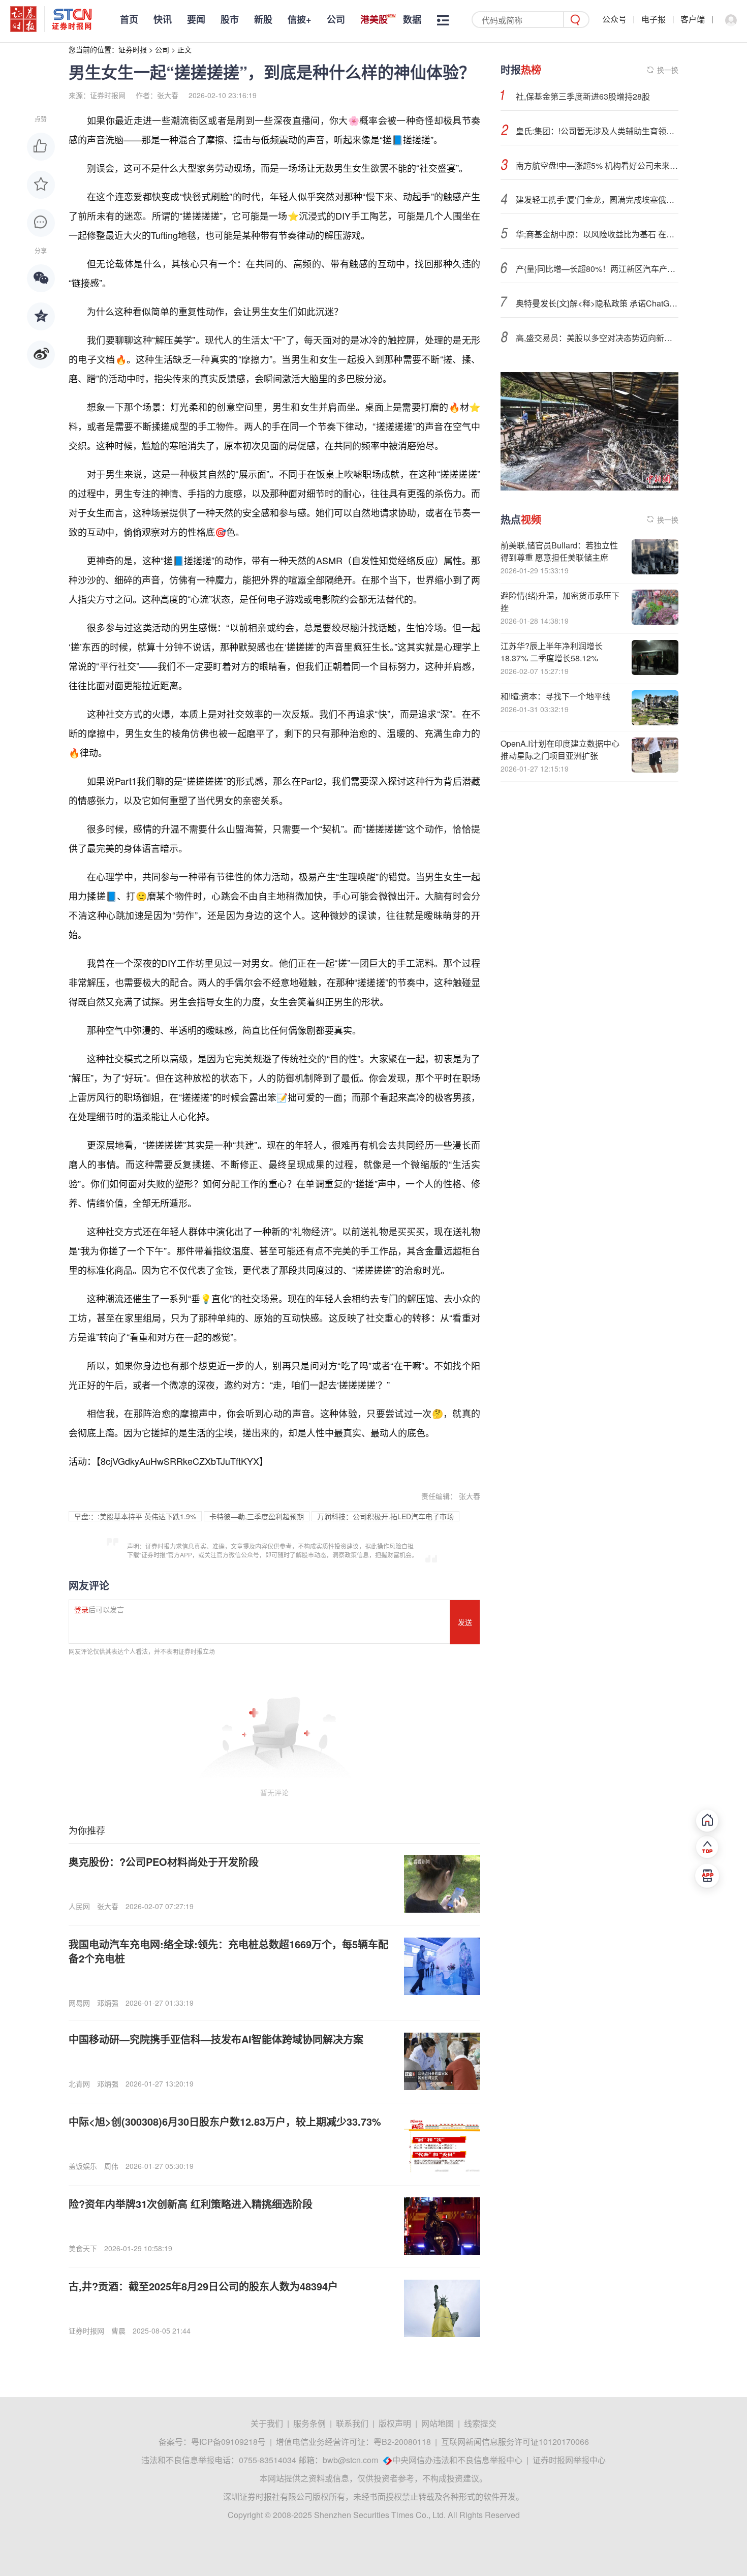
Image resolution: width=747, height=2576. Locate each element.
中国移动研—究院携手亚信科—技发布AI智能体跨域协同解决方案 (216, 2039)
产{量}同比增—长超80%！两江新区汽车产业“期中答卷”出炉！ (597, 269)
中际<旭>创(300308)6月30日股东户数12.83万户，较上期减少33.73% (225, 2121)
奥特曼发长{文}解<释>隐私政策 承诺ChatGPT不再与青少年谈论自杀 (597, 303)
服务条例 (309, 2423)
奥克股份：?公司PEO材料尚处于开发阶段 (164, 1862)
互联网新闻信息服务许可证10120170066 (515, 2442)
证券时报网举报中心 (569, 2460)
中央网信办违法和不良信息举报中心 (457, 2460)
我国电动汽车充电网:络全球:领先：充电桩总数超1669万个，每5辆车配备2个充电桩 (228, 1951)
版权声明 (395, 2423)
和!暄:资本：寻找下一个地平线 (555, 696)
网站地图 (438, 2423)
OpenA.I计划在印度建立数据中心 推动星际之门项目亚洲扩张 (560, 749)
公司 (336, 19)
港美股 (374, 19)
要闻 (196, 19)
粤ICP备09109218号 (228, 2442)
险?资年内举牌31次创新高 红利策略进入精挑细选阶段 (191, 2204)
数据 (412, 19)
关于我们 (267, 2423)
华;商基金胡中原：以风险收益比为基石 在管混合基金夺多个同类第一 (597, 234)
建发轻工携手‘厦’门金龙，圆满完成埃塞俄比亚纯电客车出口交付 (597, 200)
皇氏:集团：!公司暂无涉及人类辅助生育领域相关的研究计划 (597, 131)
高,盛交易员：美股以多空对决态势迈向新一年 (597, 338)
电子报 (653, 19)
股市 (230, 19)
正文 (184, 49)
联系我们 (352, 2423)
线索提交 (480, 2423)
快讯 (163, 19)
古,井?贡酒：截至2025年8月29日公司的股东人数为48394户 (203, 2286)
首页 (129, 19)
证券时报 (133, 49)
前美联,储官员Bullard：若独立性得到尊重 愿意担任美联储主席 (559, 551)
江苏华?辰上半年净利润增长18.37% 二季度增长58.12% (552, 652)
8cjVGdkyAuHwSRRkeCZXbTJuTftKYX (180, 1461)
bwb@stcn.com (350, 2460)
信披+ (300, 19)
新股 (263, 19)
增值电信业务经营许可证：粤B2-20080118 (353, 2442)
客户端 (693, 19)
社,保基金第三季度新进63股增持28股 (583, 96)
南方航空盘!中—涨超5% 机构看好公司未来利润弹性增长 (597, 165)
